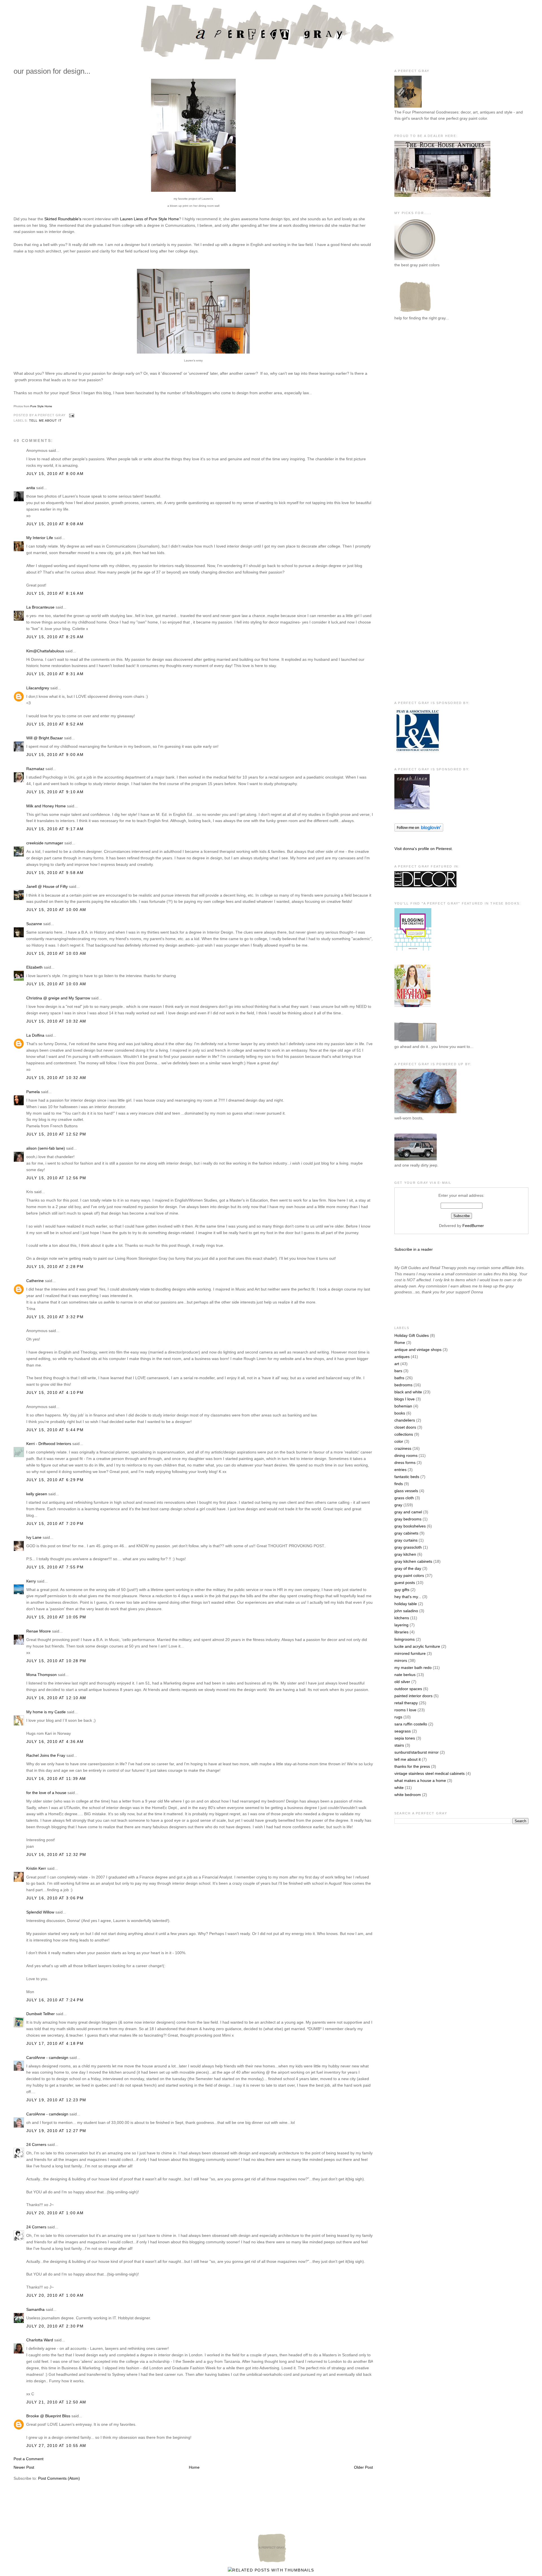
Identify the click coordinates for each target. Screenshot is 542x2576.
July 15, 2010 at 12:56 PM (56, 1178)
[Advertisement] (417, 419)
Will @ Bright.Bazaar (45, 738)
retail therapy (406, 1703)
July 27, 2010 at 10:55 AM (56, 2446)
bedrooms (403, 1385)
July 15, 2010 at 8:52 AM (55, 724)
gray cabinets (406, 1533)
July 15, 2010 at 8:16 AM (55, 593)
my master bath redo (413, 1668)
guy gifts (402, 1590)
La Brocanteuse (40, 607)
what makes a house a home (420, 1780)
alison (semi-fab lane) (46, 1148)
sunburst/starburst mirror (417, 1752)
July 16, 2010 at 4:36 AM (55, 1742)
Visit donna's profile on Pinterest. (424, 849)
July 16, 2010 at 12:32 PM (56, 1854)
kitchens (402, 1618)
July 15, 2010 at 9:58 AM (55, 873)
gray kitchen (405, 1554)
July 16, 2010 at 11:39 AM (56, 1779)
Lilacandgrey (38, 688)
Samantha (35, 2309)
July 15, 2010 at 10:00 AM (56, 910)
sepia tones (405, 1738)
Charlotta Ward (40, 2340)
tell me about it (45, 420)
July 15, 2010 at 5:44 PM (55, 1430)
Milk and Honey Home (46, 806)
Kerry (31, 1581)
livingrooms (405, 1639)
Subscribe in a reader (414, 1249)
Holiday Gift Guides (412, 1335)
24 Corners (36, 2145)
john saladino (406, 1611)
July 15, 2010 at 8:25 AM (55, 637)
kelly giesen (37, 1494)
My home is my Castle (47, 1712)
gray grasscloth (408, 1547)
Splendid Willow (40, 1912)
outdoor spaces (408, 1689)
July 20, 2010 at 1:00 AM (55, 2213)
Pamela (33, 1092)
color (399, 1441)
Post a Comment (29, 2459)
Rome (400, 1343)
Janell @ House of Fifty (47, 886)
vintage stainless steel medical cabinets (430, 1773)
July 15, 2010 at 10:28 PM (56, 1661)
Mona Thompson (41, 1675)
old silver (402, 1682)
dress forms (405, 1463)
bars (398, 1371)
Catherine (35, 1281)
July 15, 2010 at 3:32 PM (55, 1317)
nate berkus (405, 1675)
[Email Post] (71, 415)
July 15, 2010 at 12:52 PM (56, 1134)
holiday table (406, 1604)
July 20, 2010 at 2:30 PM (55, 2326)
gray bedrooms (408, 1519)
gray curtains (406, 1540)
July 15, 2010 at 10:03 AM (56, 953)
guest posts (405, 1583)
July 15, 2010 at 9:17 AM (55, 829)
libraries (401, 1632)
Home (194, 2467)
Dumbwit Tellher (41, 2014)
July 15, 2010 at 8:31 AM (55, 674)
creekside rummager (45, 843)
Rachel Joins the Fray (46, 1755)
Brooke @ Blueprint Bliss (48, 2416)
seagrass (403, 1731)
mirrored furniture (410, 1653)
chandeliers (405, 1420)
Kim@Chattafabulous (45, 651)
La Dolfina (35, 1035)
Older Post (363, 2467)
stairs (399, 1745)
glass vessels (406, 1491)
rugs (398, 1717)
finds (399, 1484)
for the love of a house (46, 1793)
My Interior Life (40, 538)
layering (401, 1625)
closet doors (405, 1427)
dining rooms (406, 1455)
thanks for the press (412, 1766)
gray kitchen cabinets (413, 1561)
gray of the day (408, 1568)
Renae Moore (39, 1631)
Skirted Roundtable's (63, 219)
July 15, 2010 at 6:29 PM (55, 1480)
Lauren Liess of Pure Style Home (149, 219)
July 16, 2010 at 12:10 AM (56, 1698)
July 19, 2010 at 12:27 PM (56, 2131)
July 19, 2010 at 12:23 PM (56, 2100)
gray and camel (408, 1512)
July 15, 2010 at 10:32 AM (56, 1021)
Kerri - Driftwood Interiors (49, 1444)
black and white (408, 1392)
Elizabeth (34, 967)
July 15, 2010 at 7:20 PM (55, 1524)
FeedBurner (473, 1226)
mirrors (401, 1660)
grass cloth (404, 1498)
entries (400, 1470)
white (399, 1788)
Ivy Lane (34, 1537)
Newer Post (24, 2467)
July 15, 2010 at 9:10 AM (55, 792)
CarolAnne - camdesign (47, 2058)
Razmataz (35, 769)
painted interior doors (413, 1696)
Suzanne (34, 924)
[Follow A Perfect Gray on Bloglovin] (419, 830)
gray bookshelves (410, 1526)
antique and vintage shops (418, 1350)
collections (404, 1434)
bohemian (403, 1406)
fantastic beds (407, 1477)
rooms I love (405, 1710)
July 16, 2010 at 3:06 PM (55, 1898)
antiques (402, 1357)
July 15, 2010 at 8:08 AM (55, 524)
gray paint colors (409, 1575)
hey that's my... (408, 1597)
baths (399, 1378)
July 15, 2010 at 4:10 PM (55, 1392)
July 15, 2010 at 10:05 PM (56, 1617)
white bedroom (408, 1795)
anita (31, 488)
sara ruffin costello (411, 1724)
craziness (403, 1448)
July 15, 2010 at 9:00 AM (55, 755)
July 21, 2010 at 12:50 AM (56, 2402)
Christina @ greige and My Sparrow (58, 998)
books (400, 1413)
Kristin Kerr (36, 1868)
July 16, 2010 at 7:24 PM (55, 2000)
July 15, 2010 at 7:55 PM (55, 1567)
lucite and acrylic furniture (417, 1646)
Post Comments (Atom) (59, 2478)
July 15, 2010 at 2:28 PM (55, 1267)
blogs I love (405, 1399)
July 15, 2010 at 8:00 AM (55, 474)
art (397, 1364)
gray (398, 1505)
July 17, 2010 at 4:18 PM (55, 2043)
